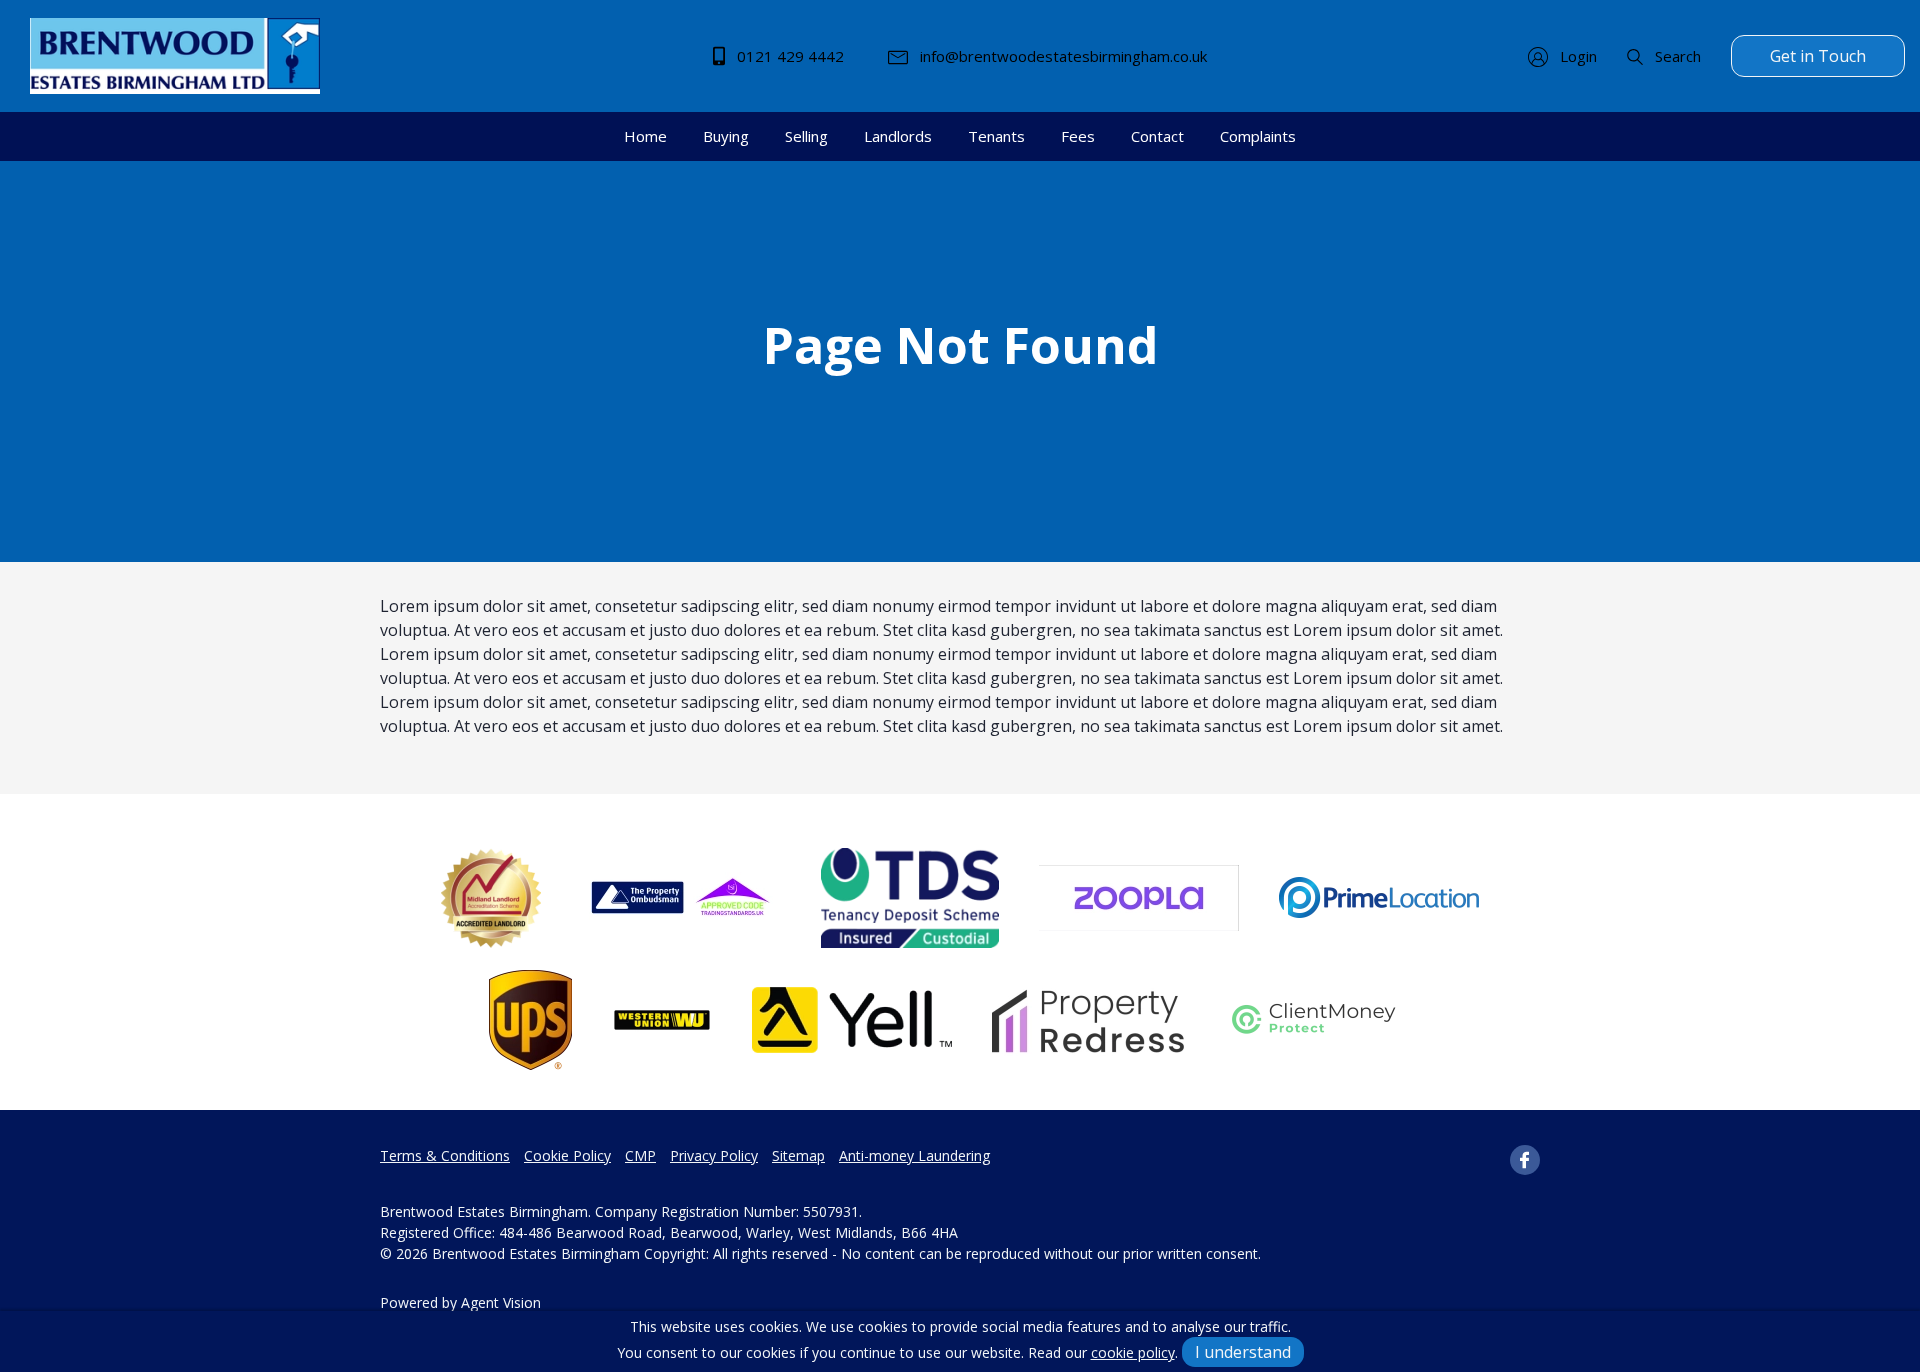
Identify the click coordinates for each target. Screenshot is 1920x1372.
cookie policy (1133, 1352)
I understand (1243, 1352)
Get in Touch (1818, 56)
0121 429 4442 (788, 56)
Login (1576, 56)
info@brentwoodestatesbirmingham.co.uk (1061, 56)
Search (1676, 56)
